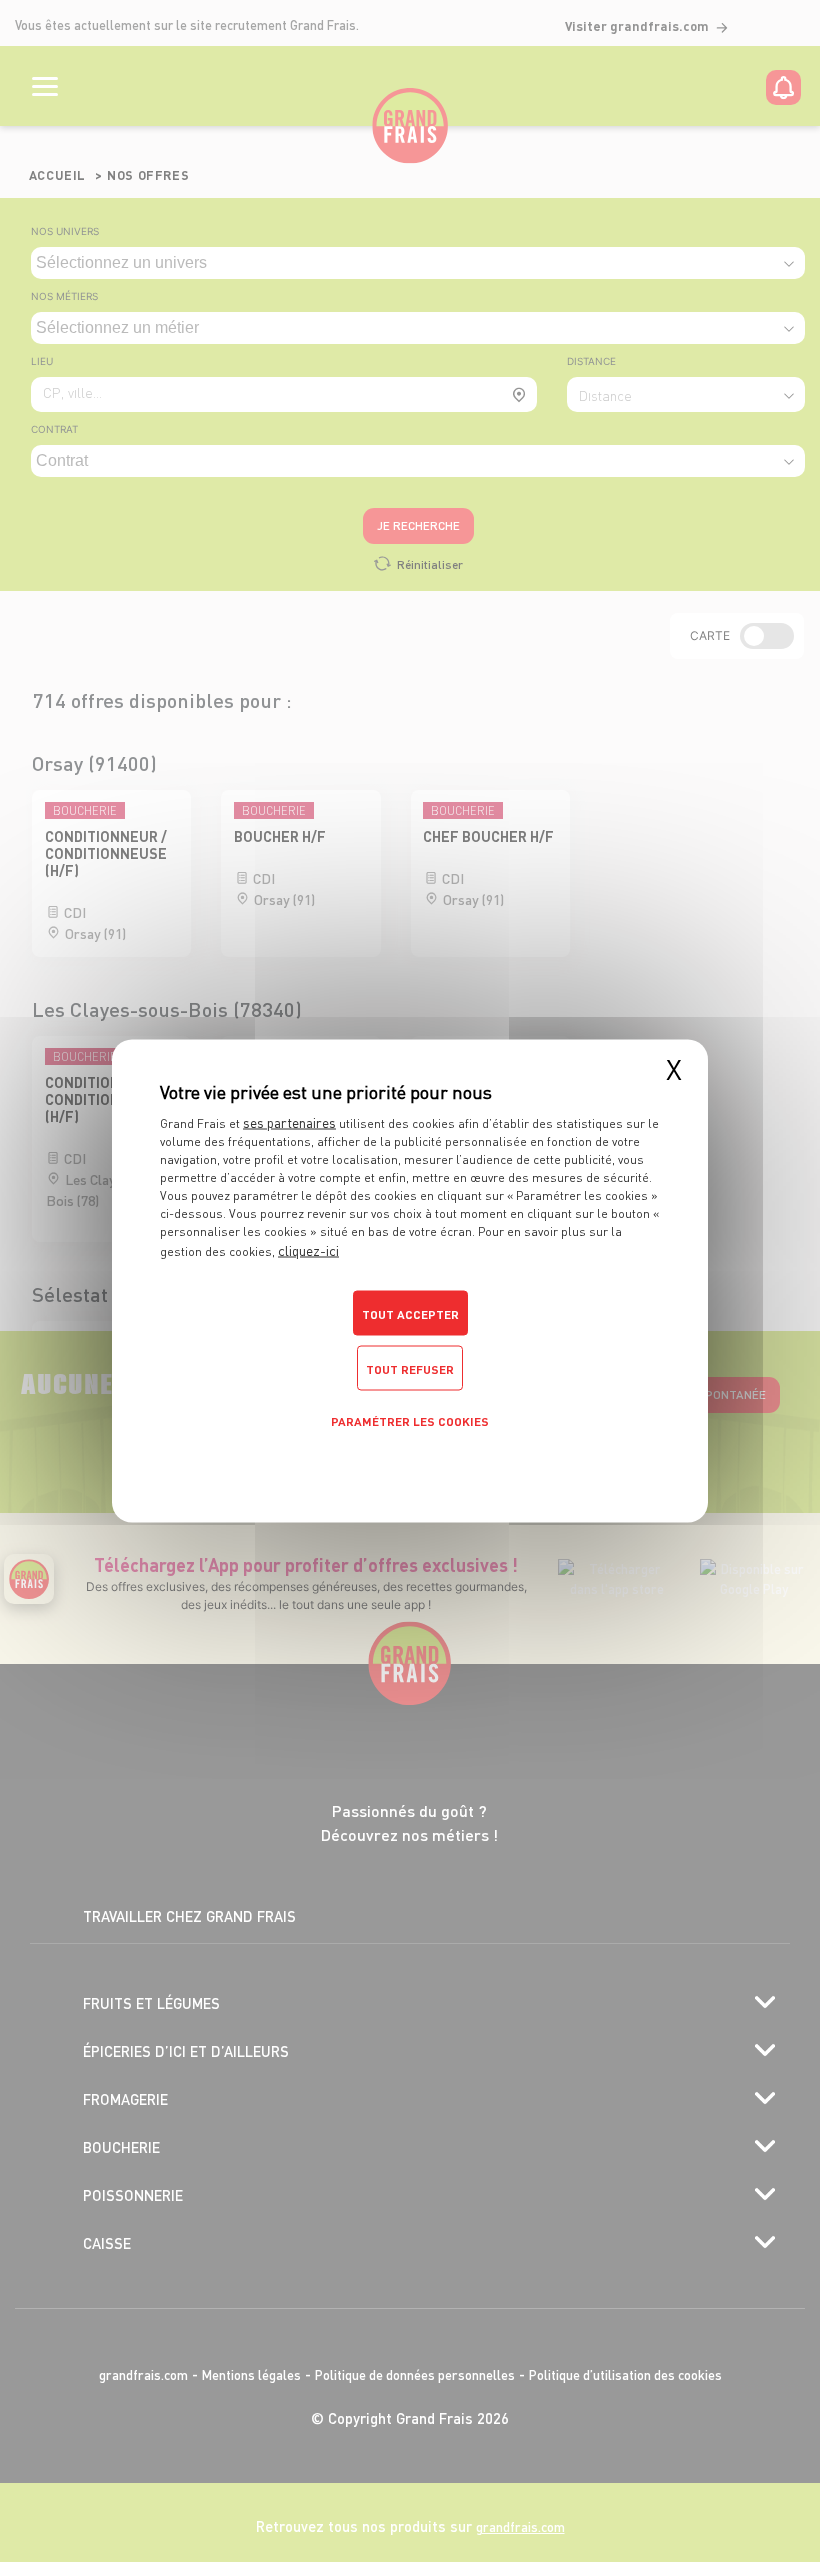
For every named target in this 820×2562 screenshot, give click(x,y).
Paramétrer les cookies (410, 1421)
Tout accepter (410, 1314)
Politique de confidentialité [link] (410, 1463)
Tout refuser (410, 1369)
